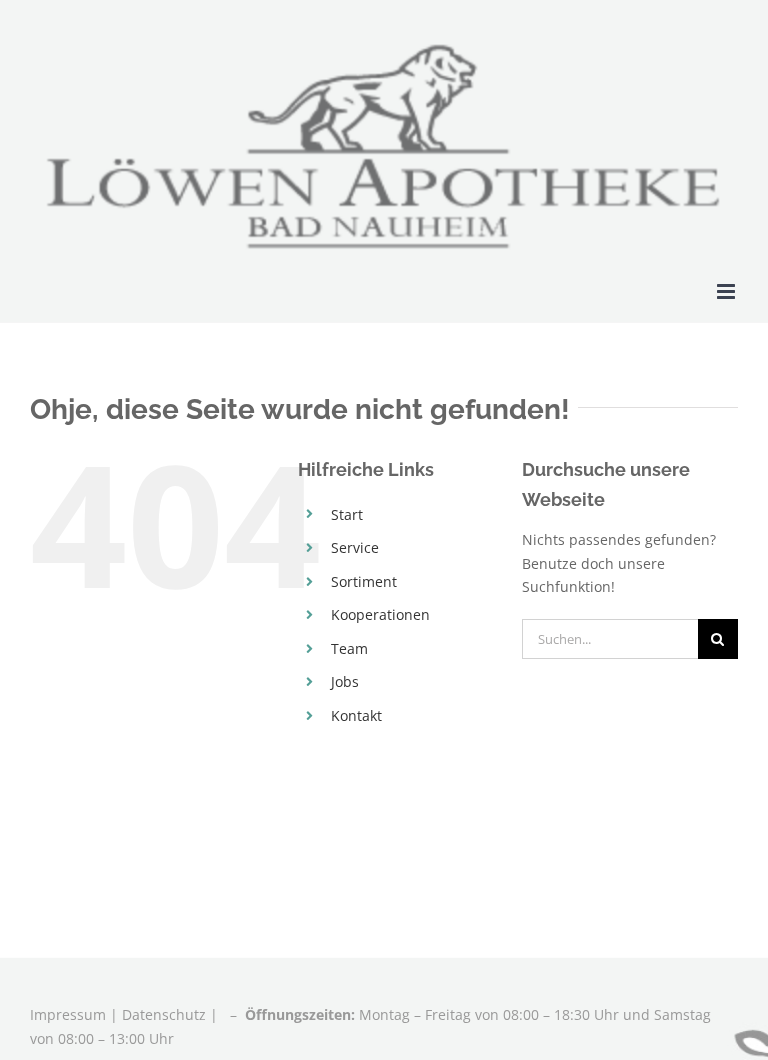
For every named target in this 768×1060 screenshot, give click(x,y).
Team (349, 648)
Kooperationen (380, 614)
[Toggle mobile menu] (727, 291)
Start (347, 514)
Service (355, 547)
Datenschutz (164, 1014)
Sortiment (364, 581)
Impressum (70, 1014)
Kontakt (356, 715)
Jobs (345, 681)
